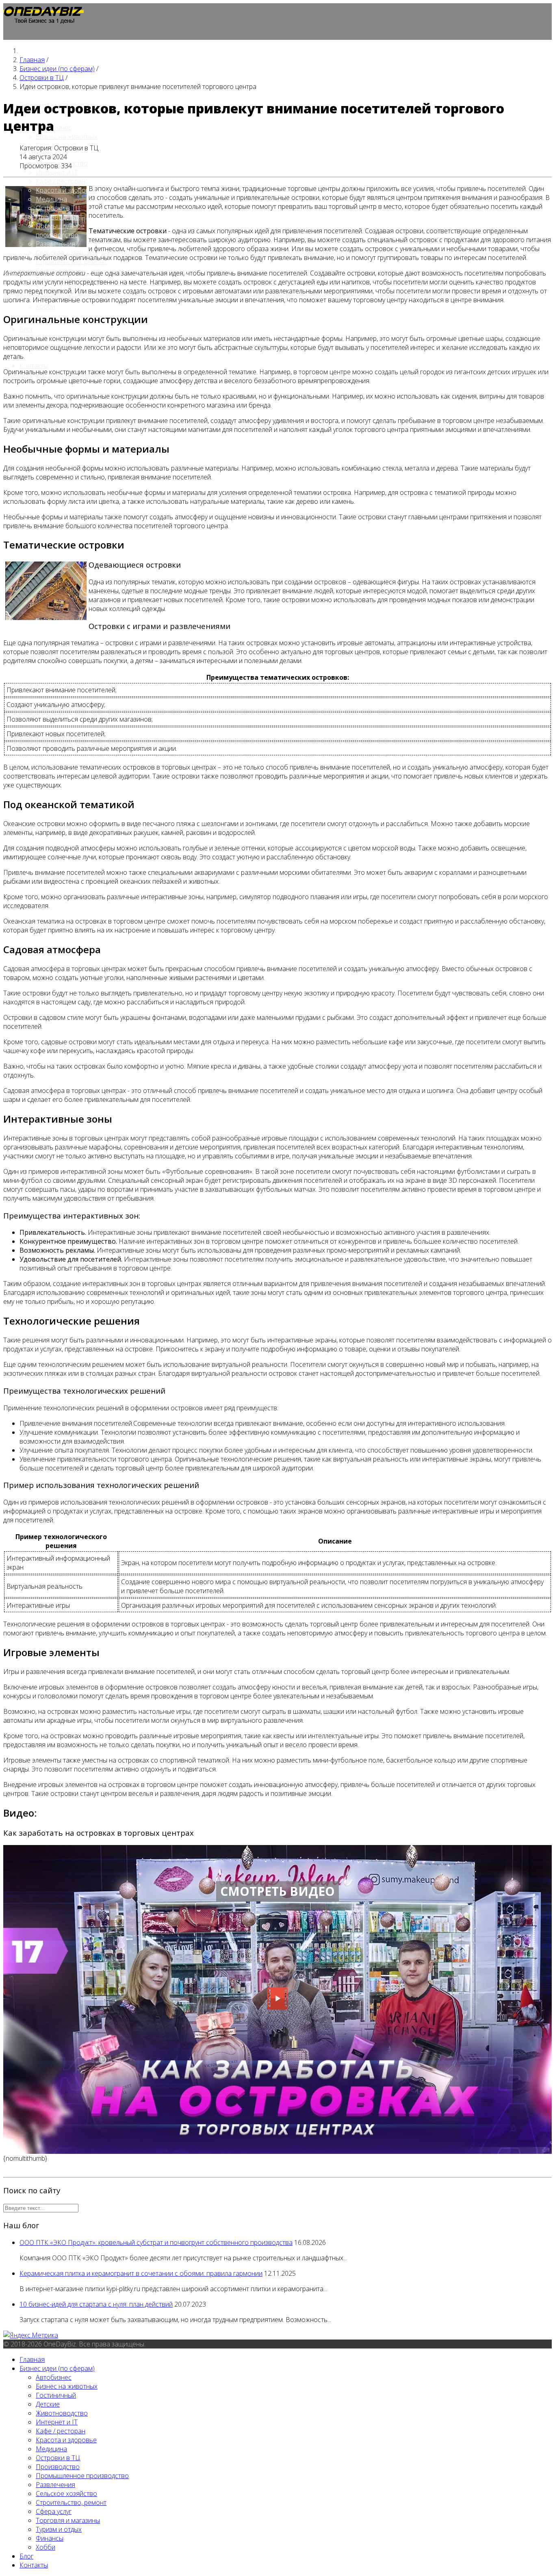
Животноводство (62, 2413)
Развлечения (55, 244)
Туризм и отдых (59, 2529)
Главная (32, 2359)
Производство (58, 217)
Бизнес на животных (67, 137)
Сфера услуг (54, 2511)
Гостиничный (56, 2395)
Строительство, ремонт (71, 2502)
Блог (26, 329)
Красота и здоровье (66, 190)
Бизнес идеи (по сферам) (57, 2368)
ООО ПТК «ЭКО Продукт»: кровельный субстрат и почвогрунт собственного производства (156, 2242)
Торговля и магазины (68, 2520)
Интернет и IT (57, 172)
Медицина (51, 199)
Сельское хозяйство (66, 2494)
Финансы (50, 2538)
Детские (48, 2404)
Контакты (34, 366)
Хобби (46, 306)
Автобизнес (54, 2377)
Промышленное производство (60, 230)
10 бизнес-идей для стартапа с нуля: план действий (96, 2304)
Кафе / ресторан (61, 181)
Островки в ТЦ (58, 208)
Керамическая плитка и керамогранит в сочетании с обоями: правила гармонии (141, 2273)
